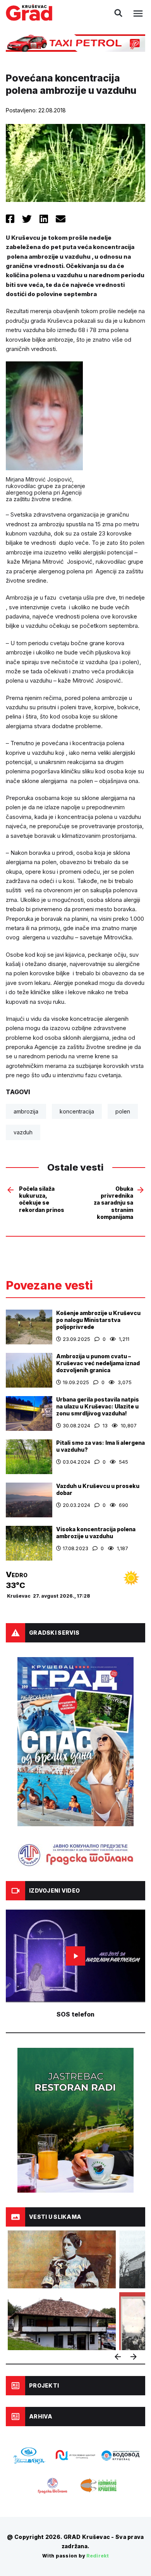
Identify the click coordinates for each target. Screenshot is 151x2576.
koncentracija (77, 1111)
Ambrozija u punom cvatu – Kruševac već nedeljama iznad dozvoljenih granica (98, 1363)
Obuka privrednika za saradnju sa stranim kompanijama (113, 1203)
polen (123, 1111)
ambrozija (26, 1111)
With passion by (75, 2556)
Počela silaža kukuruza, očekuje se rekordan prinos (42, 1199)
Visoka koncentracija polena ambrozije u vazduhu (96, 1533)
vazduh (23, 1132)
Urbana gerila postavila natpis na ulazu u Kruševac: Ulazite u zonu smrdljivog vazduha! (98, 1406)
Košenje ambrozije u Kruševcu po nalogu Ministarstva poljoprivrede (98, 1320)
